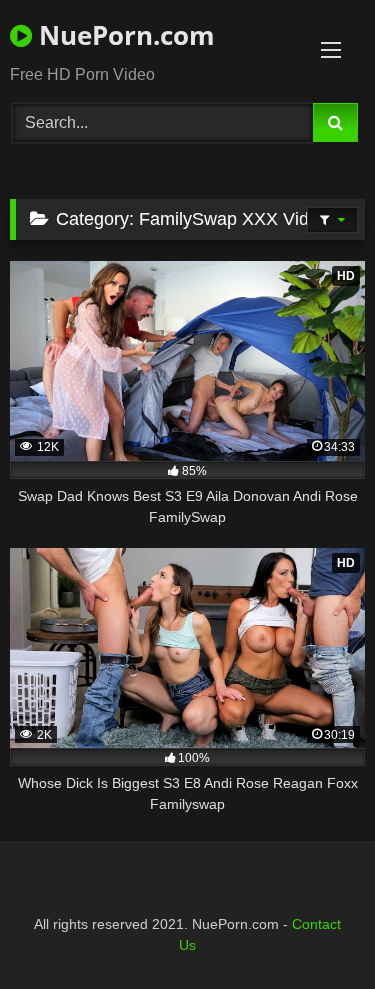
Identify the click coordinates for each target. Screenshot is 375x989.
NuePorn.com (123, 35)
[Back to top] (313, 929)
